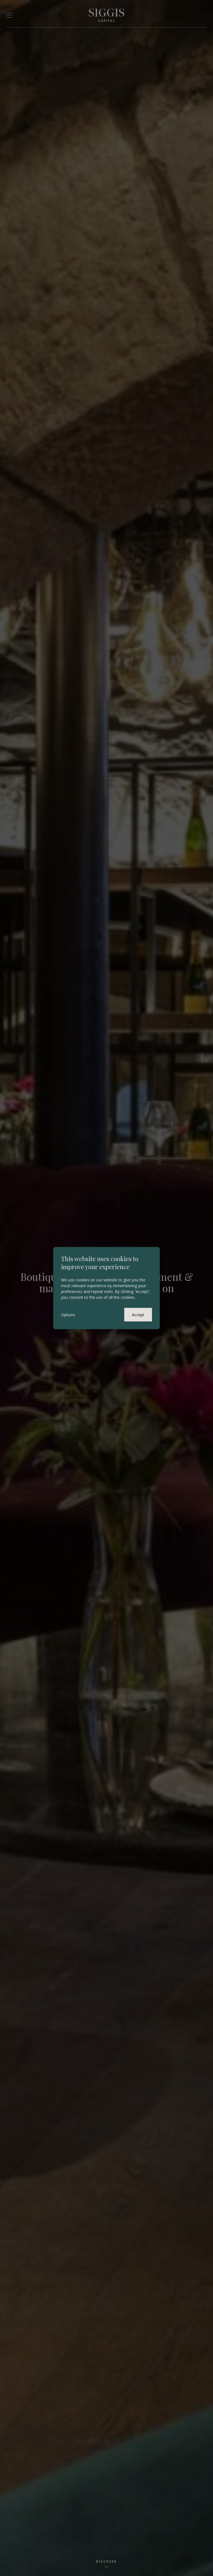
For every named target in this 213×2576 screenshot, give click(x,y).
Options (68, 1314)
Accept (138, 1314)
